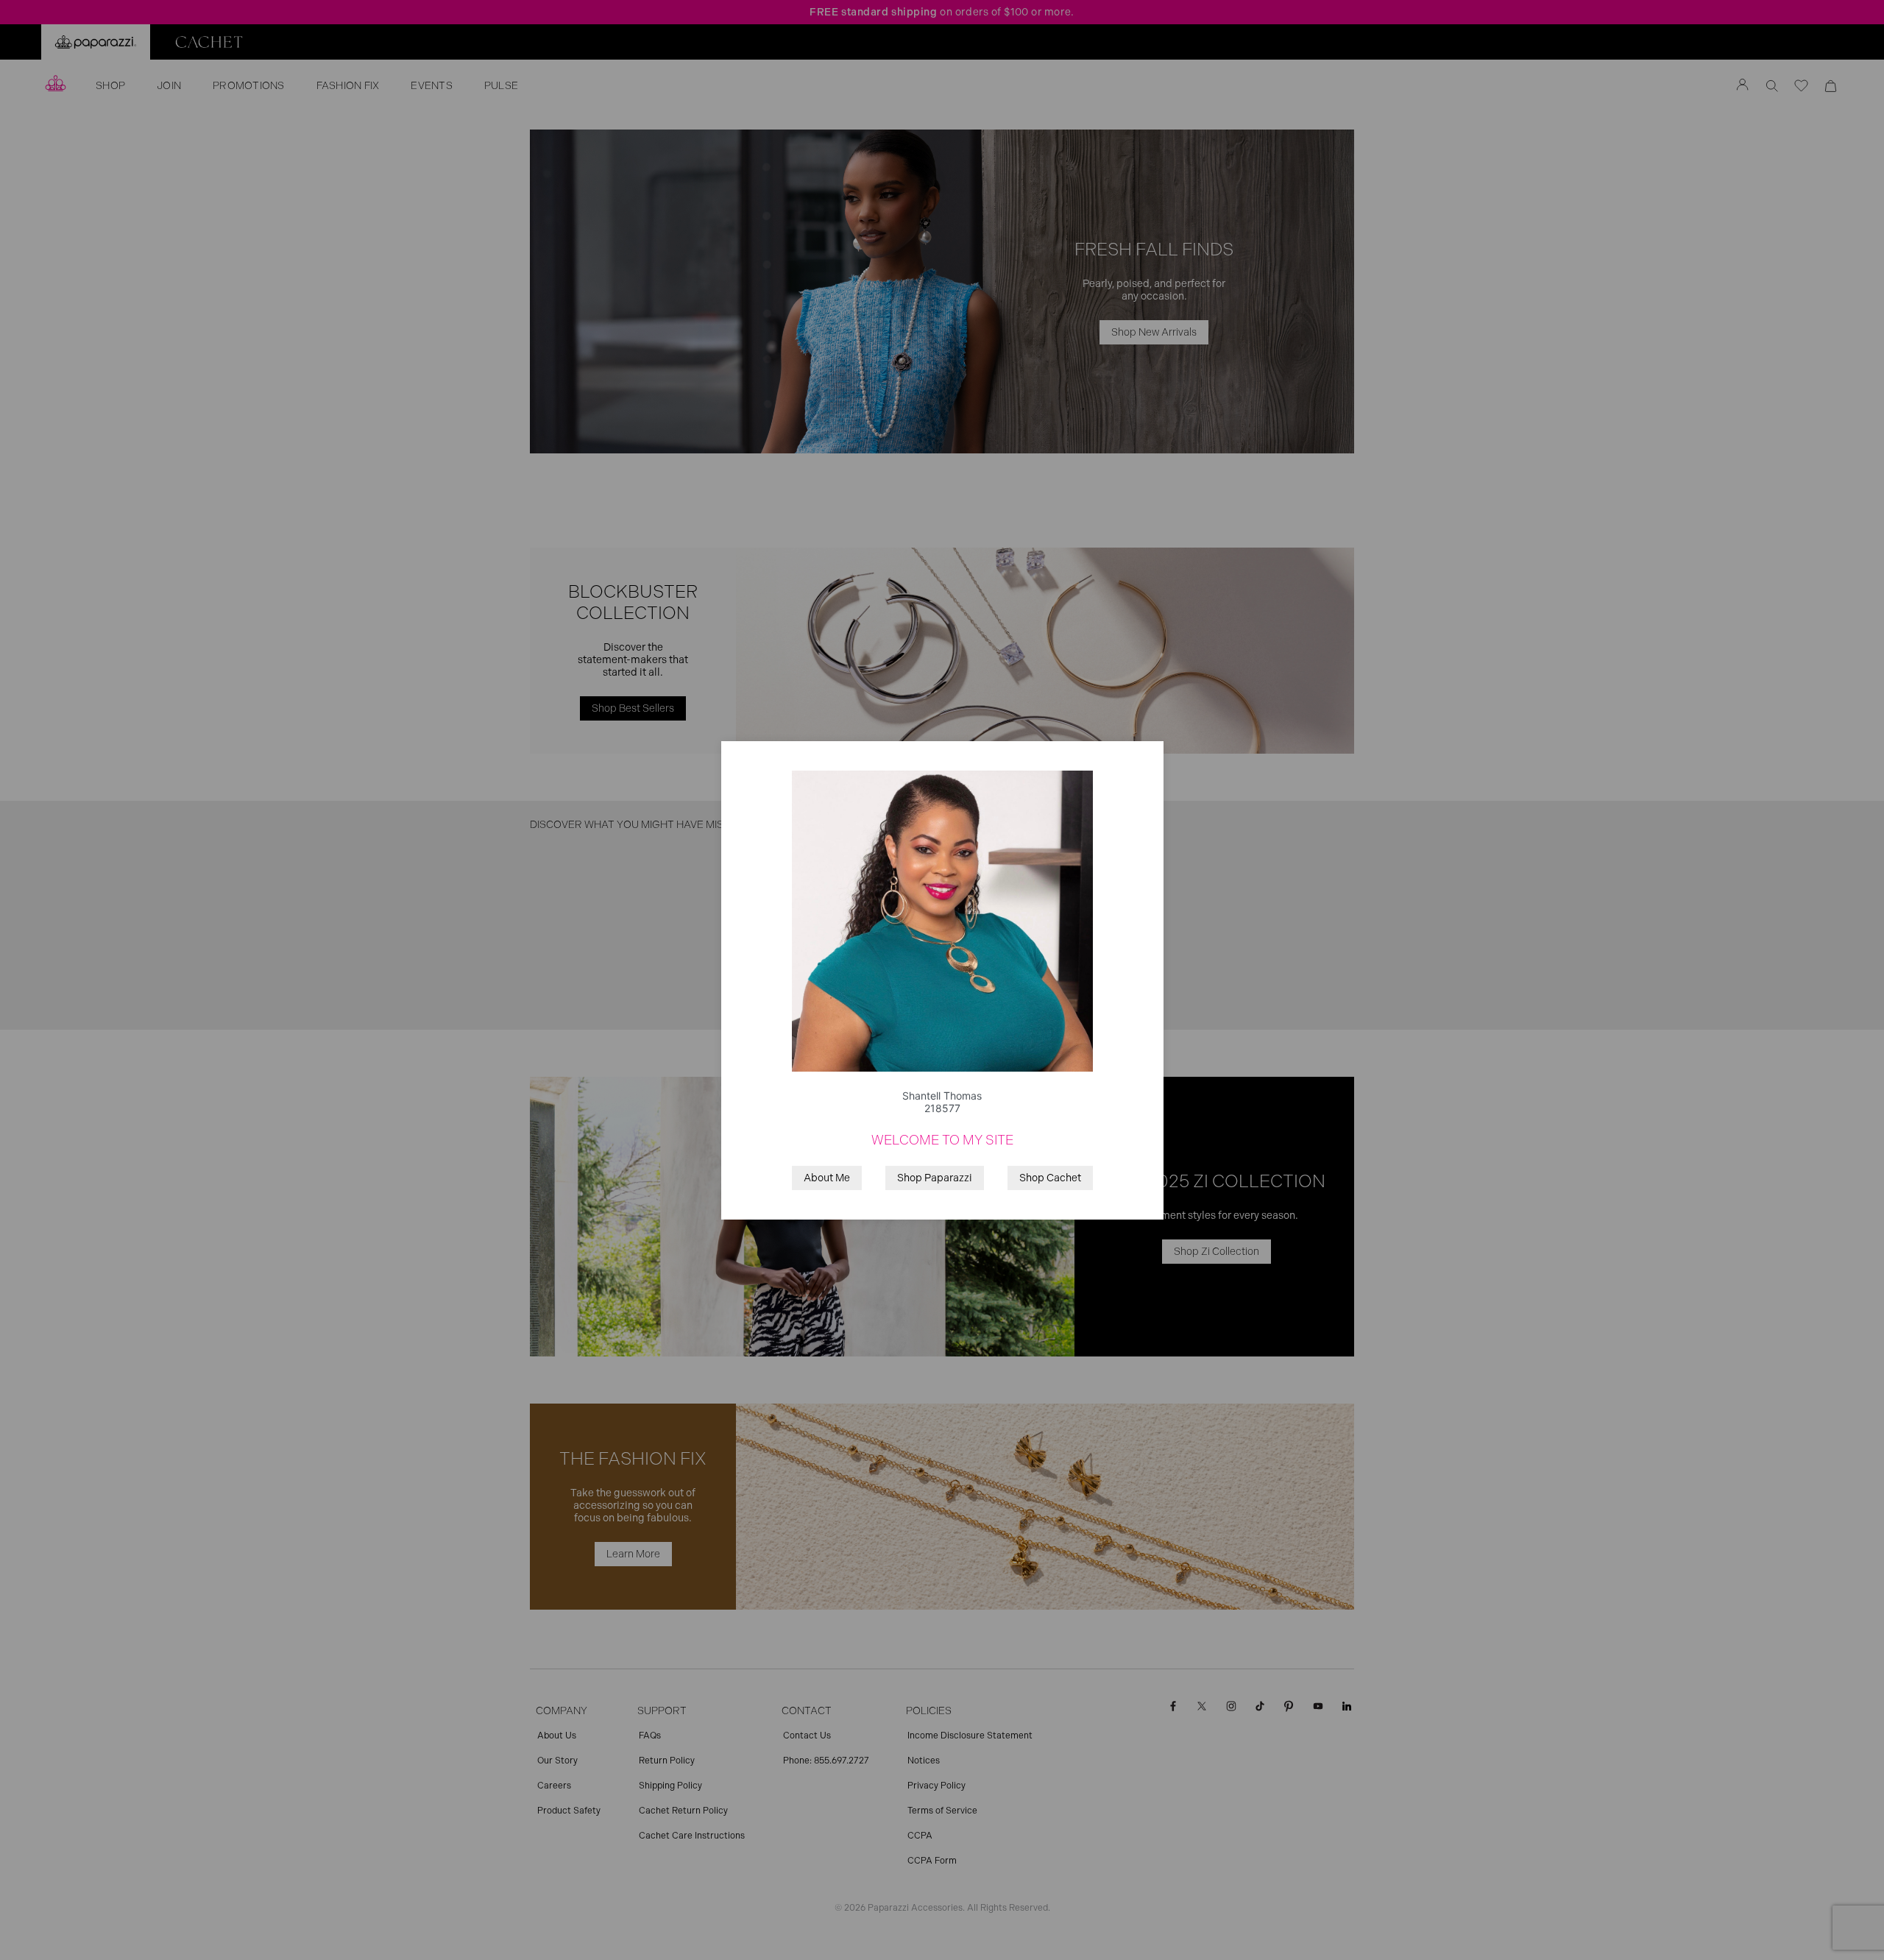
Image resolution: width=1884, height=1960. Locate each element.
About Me (827, 1178)
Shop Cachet (1050, 1178)
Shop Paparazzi (935, 1178)
